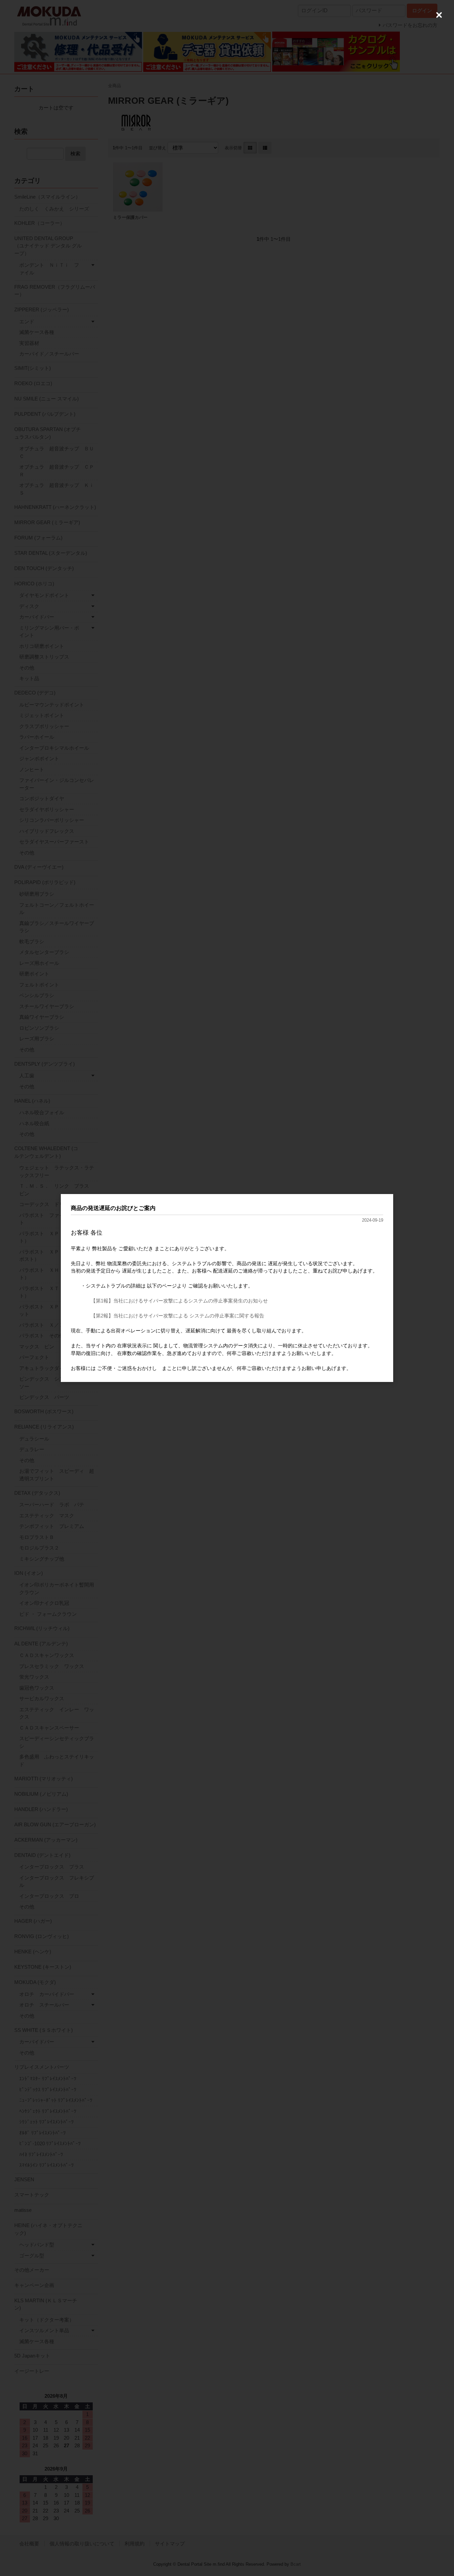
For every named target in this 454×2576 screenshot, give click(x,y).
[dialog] (227, 1288)
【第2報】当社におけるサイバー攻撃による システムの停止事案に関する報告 (177, 1316)
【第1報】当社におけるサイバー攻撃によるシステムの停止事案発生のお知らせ (179, 1301)
